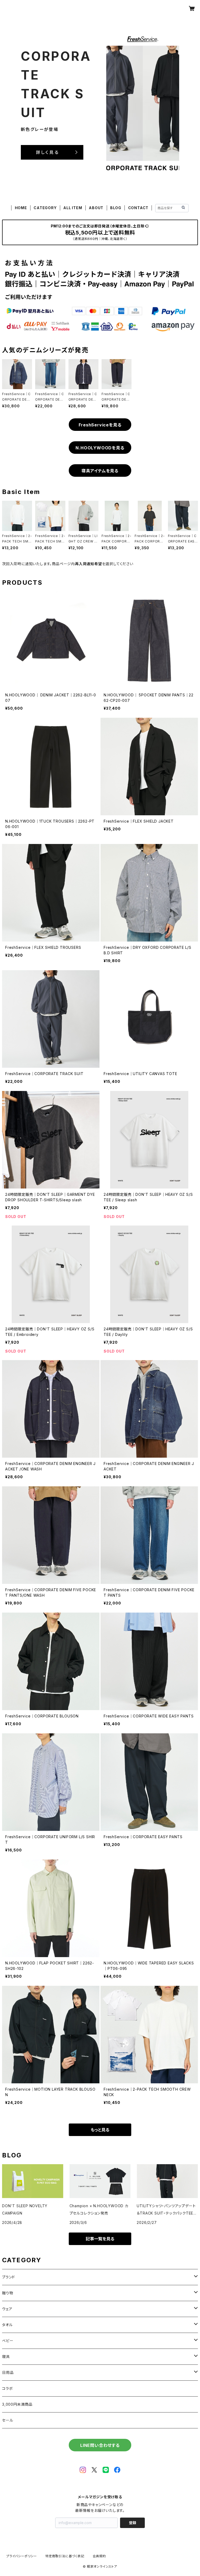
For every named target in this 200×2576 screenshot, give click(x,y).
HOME (21, 208)
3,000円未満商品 (17, 2404)
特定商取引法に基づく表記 (65, 2556)
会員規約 (99, 2556)
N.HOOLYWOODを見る (100, 448)
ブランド (9, 2277)
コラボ (7, 2388)
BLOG (116, 208)
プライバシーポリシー (22, 2556)
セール (8, 2420)
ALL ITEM (73, 208)
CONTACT (138, 208)
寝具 (6, 2357)
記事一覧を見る (100, 2239)
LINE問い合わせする (100, 2445)
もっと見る (100, 2130)
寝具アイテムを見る (100, 471)
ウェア (7, 2309)
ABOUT (96, 208)
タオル (7, 2325)
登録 (133, 2523)
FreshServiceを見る (100, 425)
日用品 (8, 2372)
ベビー (8, 2341)
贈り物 (8, 2293)
